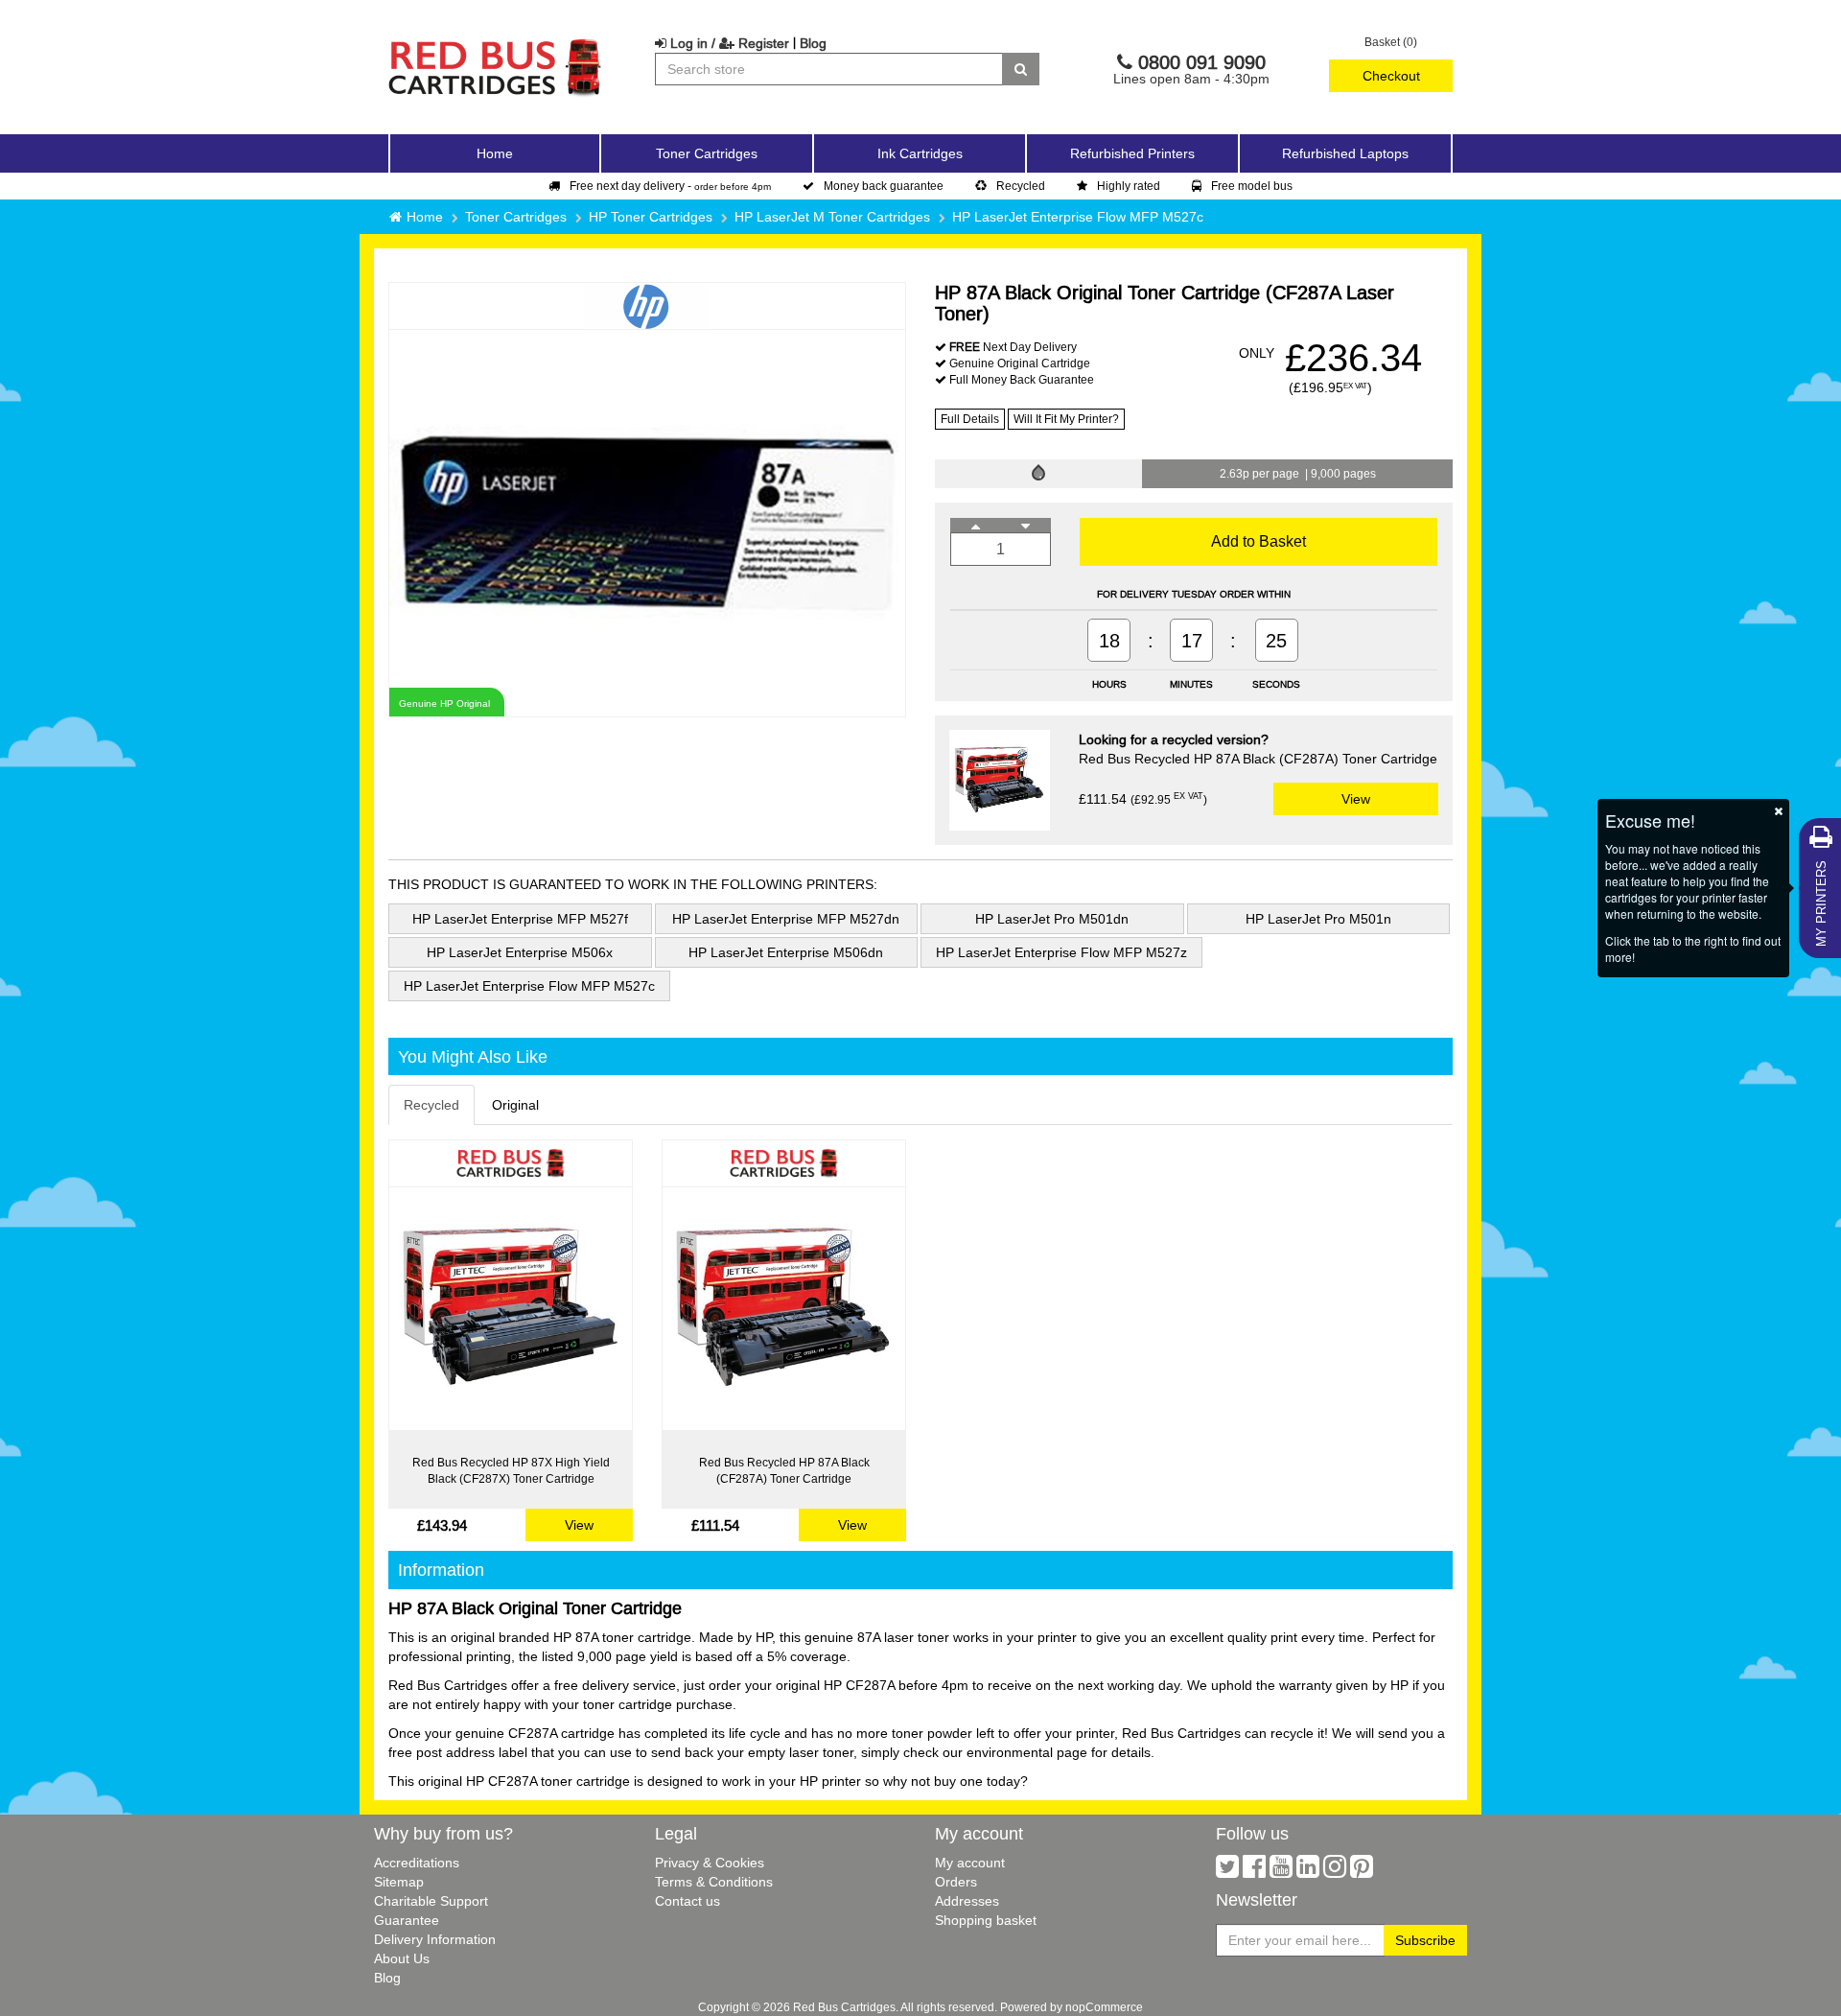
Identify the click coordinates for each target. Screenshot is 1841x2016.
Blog (813, 43)
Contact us (687, 1901)
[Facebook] (1254, 1871)
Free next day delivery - (670, 186)
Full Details (970, 419)
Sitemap (399, 1882)
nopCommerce (1104, 2007)
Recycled (1021, 186)
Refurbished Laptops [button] (1345, 153)
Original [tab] (515, 1105)
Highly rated (1129, 186)
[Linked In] (1308, 1871)
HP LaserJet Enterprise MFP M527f (520, 919)
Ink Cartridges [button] (920, 153)
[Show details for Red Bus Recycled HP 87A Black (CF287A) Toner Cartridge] (784, 1309)
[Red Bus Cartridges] (496, 43)
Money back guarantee (884, 186)
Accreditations (417, 1863)
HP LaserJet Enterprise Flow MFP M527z (1061, 952)
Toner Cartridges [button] (707, 153)
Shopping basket (986, 1920)
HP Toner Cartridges (651, 217)
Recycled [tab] (431, 1105)
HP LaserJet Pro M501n (1318, 919)
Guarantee (407, 1920)
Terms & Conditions (714, 1882)
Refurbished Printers (1132, 153)
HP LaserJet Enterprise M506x (520, 952)
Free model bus (1252, 186)
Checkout (1391, 76)
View (1356, 799)
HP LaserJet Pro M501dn (1052, 919)
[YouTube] (1281, 1871)
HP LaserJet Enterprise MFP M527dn (786, 919)
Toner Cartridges (516, 217)
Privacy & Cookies (710, 1863)
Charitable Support (431, 1901)
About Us (402, 1958)
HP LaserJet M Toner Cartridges (832, 217)
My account (970, 1863)
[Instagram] (1335, 1871)
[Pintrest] (1362, 1871)
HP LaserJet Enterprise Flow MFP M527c (1078, 217)
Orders (956, 1882)
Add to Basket (1258, 541)
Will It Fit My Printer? (1066, 419)
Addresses (967, 1901)
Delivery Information (435, 1939)
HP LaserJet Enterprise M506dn (786, 952)
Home (495, 153)
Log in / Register (728, 43)
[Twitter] (1227, 1871)
